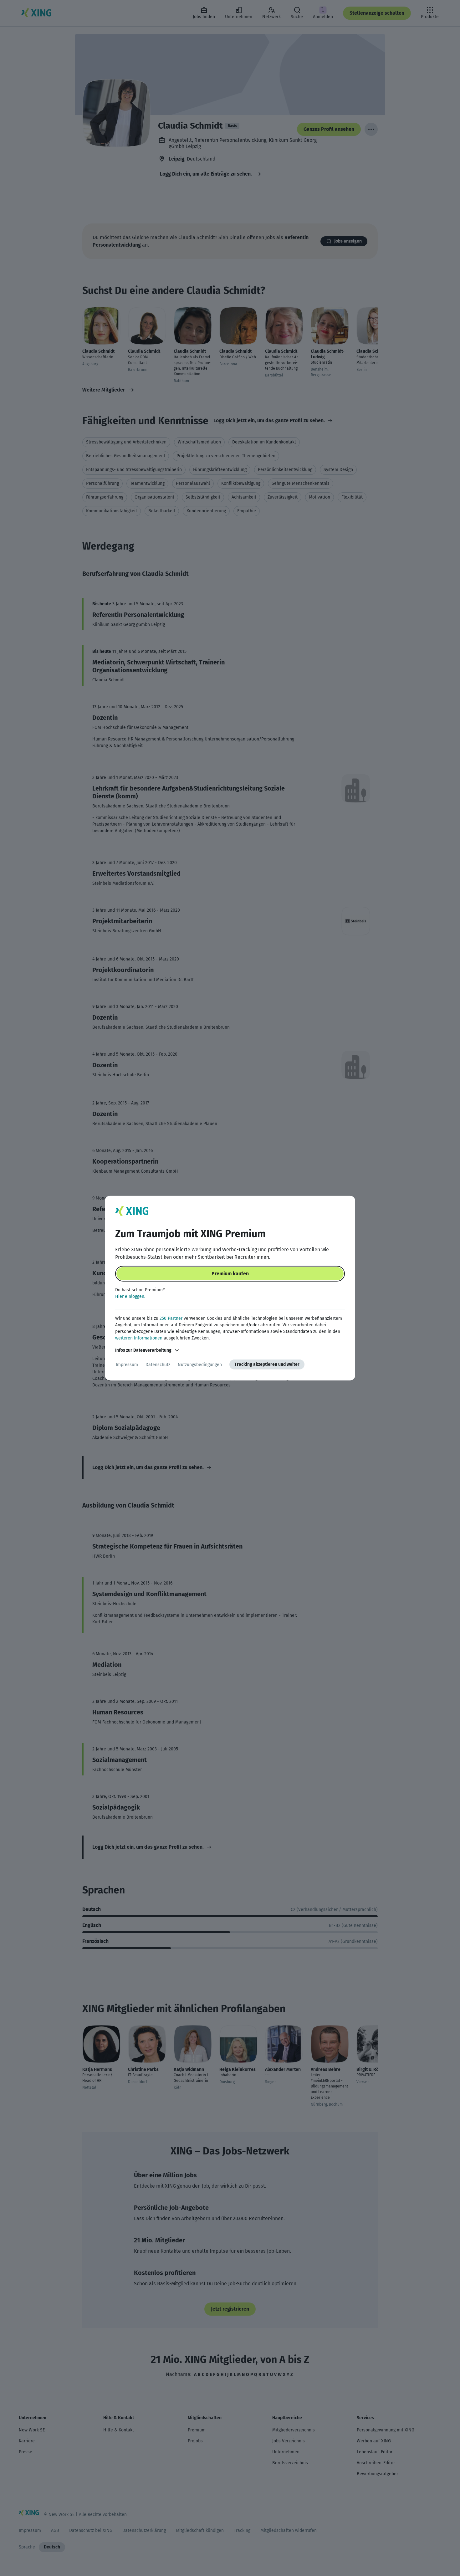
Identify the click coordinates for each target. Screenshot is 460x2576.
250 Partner (171, 1318)
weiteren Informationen (139, 1338)
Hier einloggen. (130, 1296)
